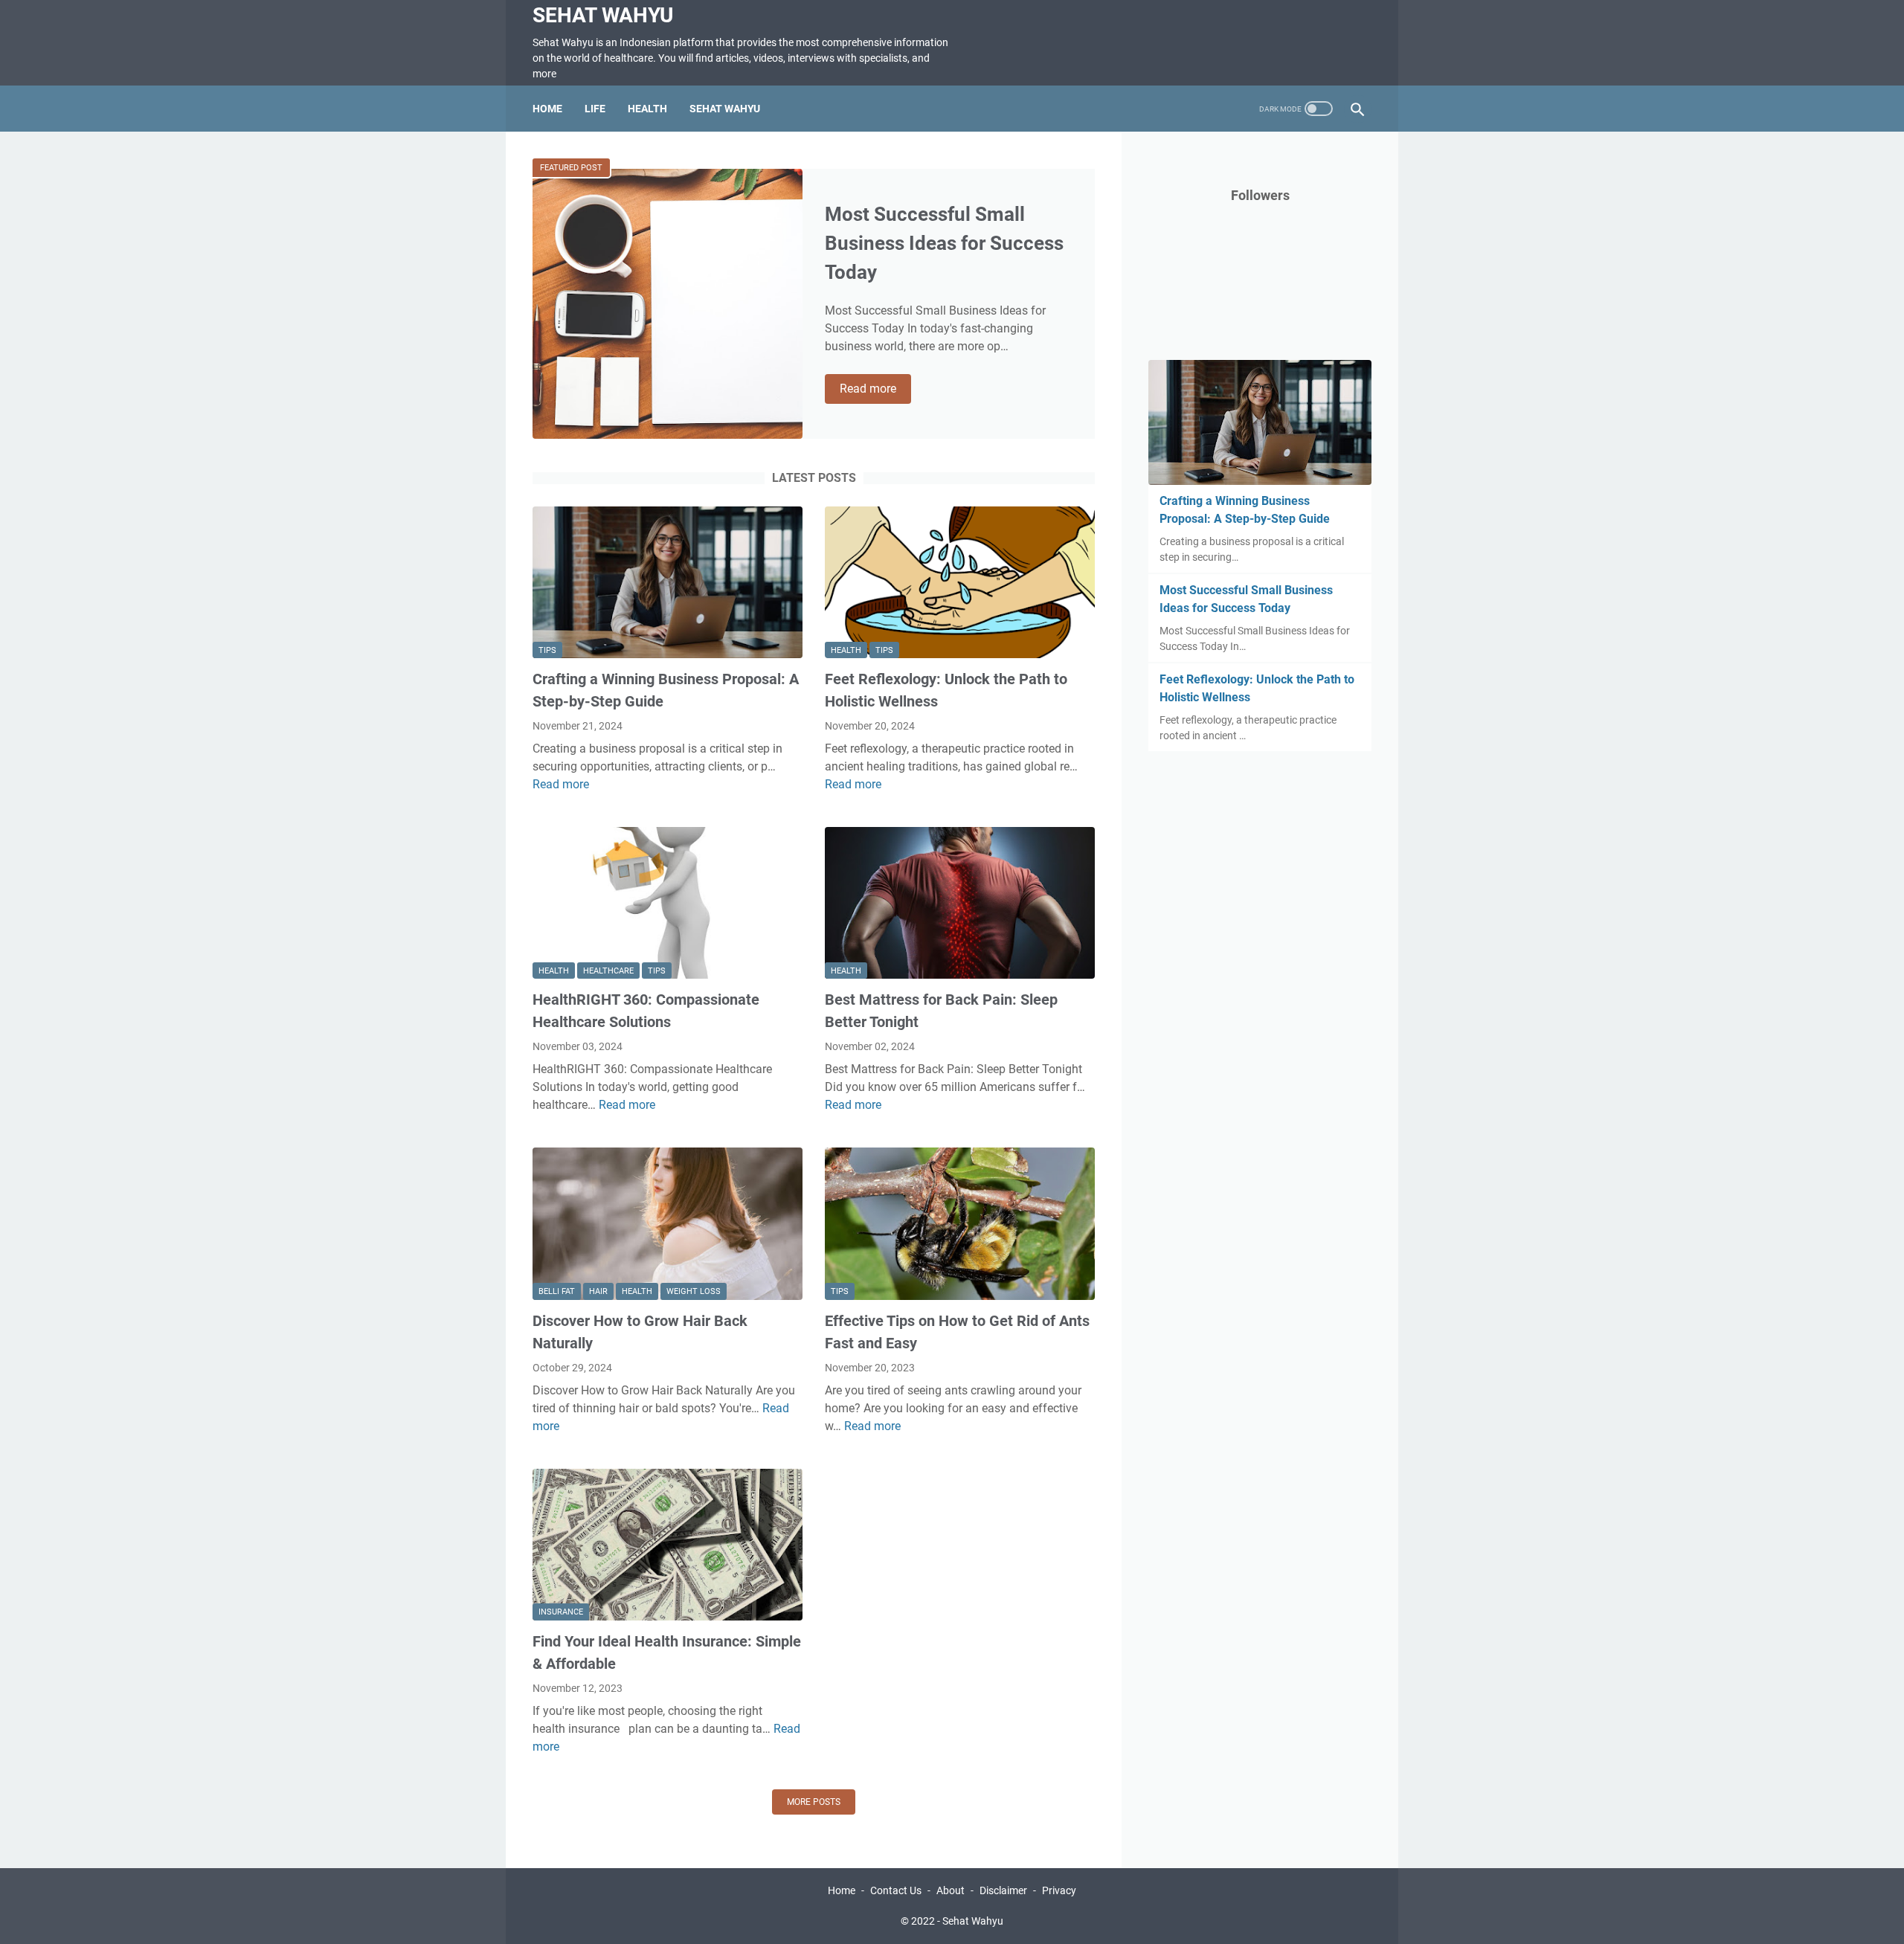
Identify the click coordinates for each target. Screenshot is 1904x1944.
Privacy (1059, 1890)
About (951, 1890)
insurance (561, 1612)
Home (547, 109)
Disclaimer (1003, 1890)
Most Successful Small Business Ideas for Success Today (944, 243)
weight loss (694, 1291)
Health (846, 650)
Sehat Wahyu (603, 15)
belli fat (557, 1291)
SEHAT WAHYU (725, 109)
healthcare (608, 971)
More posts (814, 1802)
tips (547, 650)
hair (598, 1291)
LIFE (595, 109)
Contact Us (896, 1890)
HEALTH (647, 109)
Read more (875, 390)
